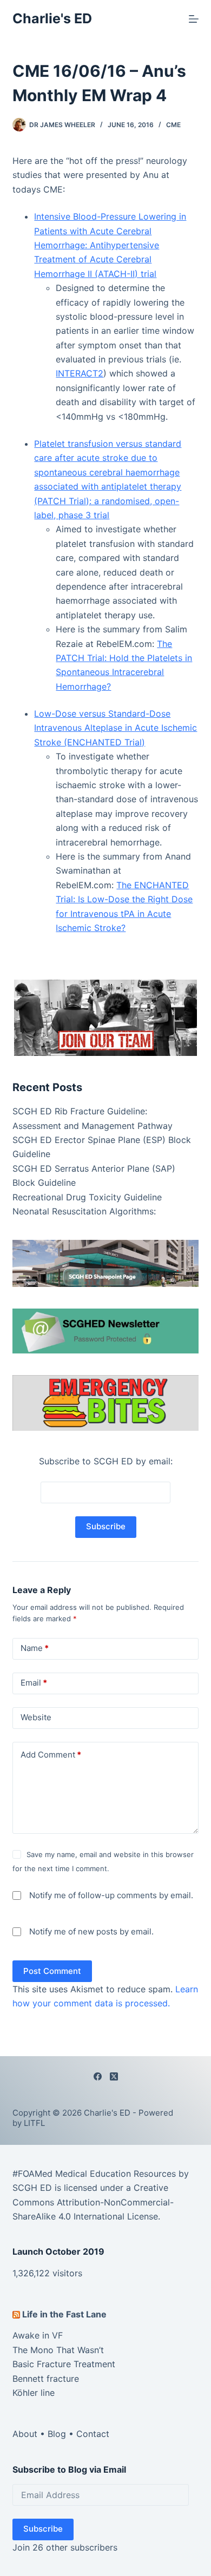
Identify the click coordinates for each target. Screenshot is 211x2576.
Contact (93, 2434)
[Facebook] (98, 2076)
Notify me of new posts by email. (91, 1931)
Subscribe (43, 2529)
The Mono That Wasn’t (58, 2350)
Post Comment (52, 1971)
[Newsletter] (105, 1017)
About (25, 2434)
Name (35, 1648)
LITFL (34, 2123)
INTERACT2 (80, 373)
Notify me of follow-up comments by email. (111, 1895)
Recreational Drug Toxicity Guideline (87, 1197)
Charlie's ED (52, 18)
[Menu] (194, 19)
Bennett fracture (46, 2379)
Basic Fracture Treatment (64, 2364)
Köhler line (34, 2393)
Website (36, 1717)
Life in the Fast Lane (64, 2314)
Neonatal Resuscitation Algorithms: (84, 1211)
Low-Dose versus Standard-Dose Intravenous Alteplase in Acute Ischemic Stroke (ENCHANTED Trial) (116, 728)
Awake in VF (38, 2335)
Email (34, 1683)
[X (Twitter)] (114, 2076)
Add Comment (51, 1755)
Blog (57, 2434)
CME (173, 125)
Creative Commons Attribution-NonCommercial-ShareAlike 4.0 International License (93, 2202)
